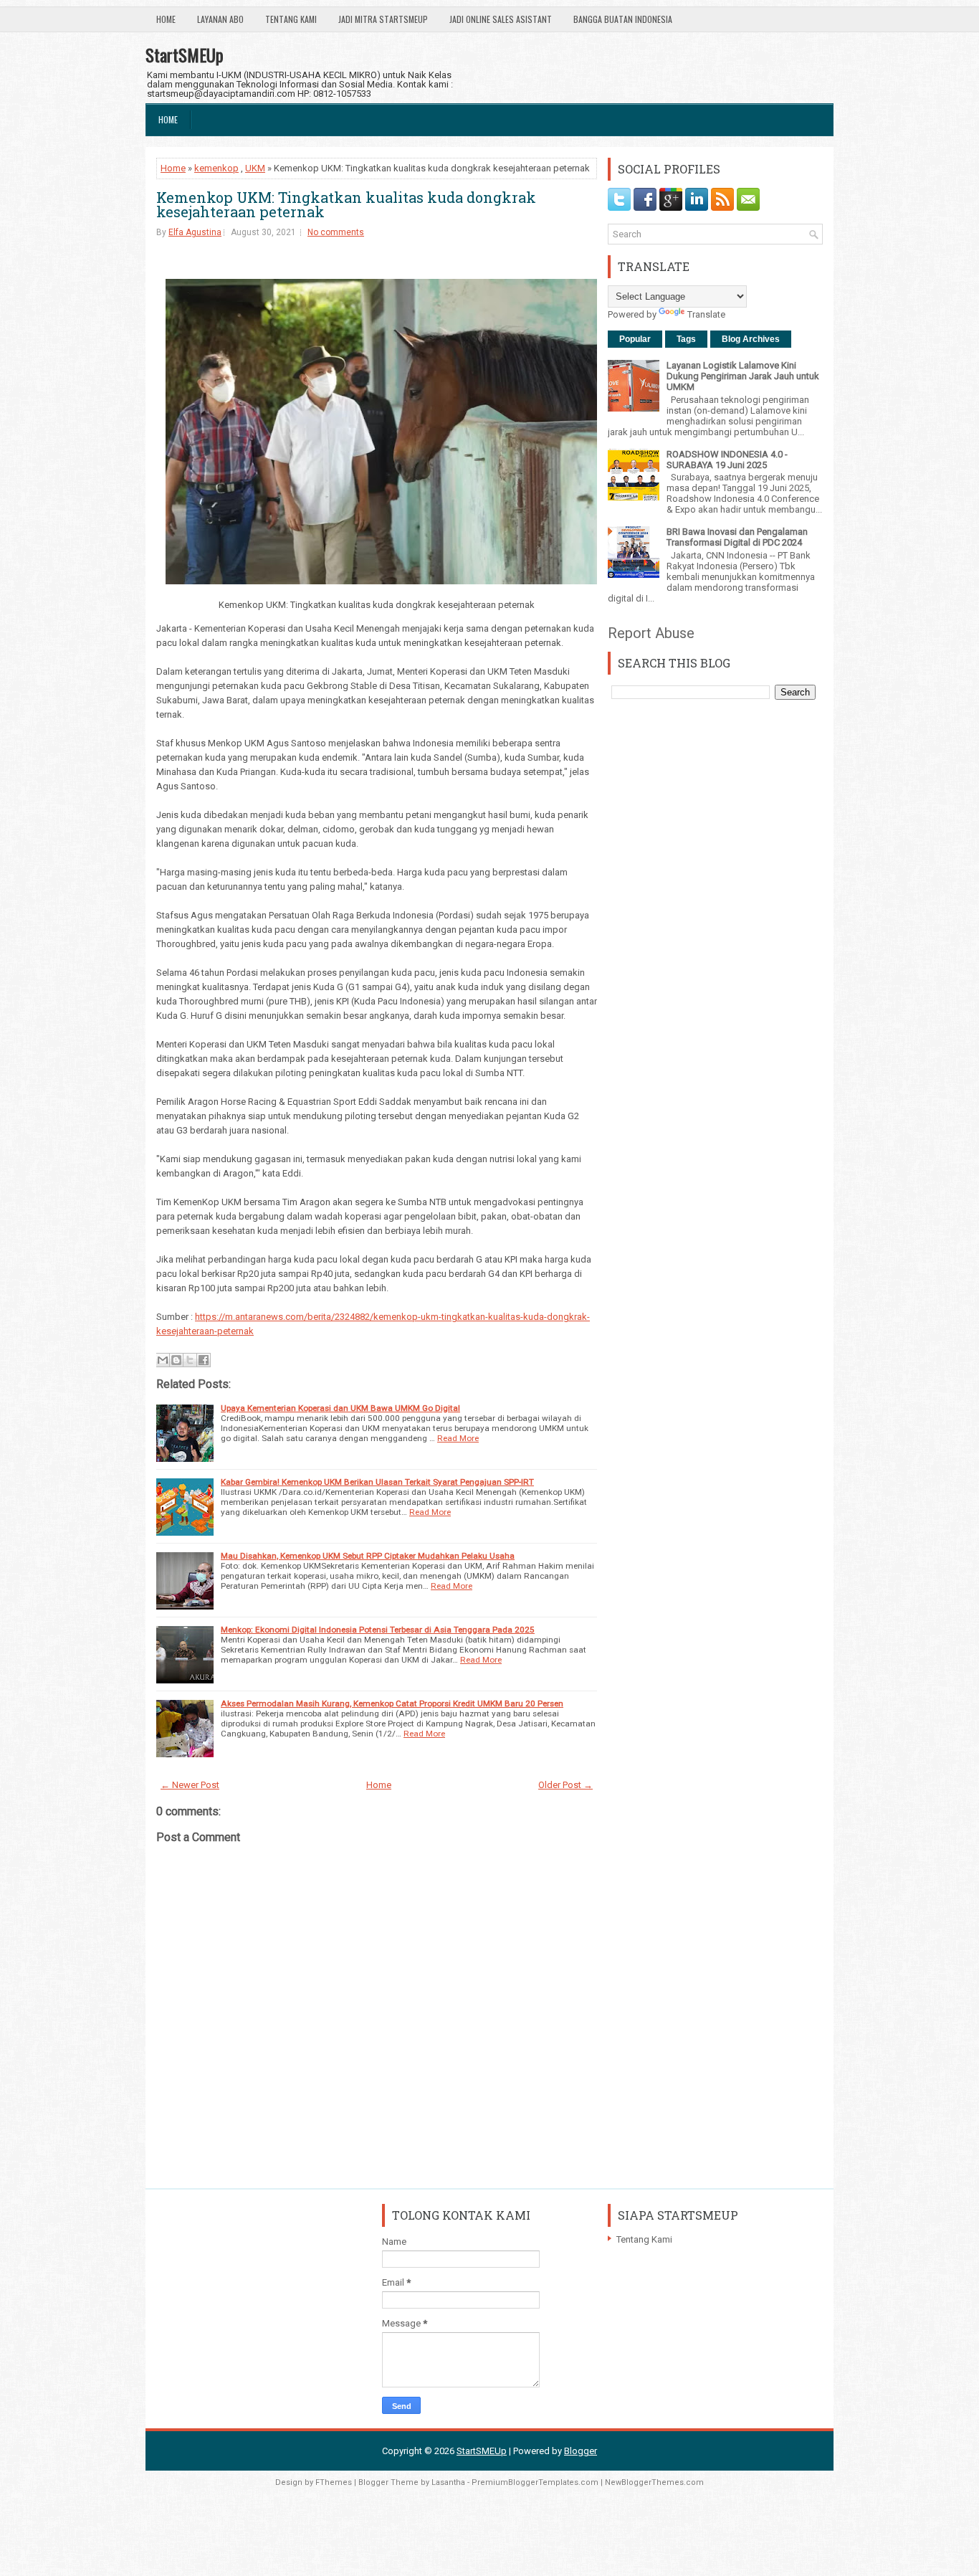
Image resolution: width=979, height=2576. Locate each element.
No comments (336, 232)
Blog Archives (751, 339)
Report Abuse (651, 633)
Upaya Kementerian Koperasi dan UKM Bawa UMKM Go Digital (340, 1408)
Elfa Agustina (195, 232)
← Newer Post (190, 1785)
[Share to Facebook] (204, 1360)
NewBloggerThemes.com (654, 2482)
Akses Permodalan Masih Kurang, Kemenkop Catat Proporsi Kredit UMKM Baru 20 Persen (392, 1703)
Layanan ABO (220, 19)
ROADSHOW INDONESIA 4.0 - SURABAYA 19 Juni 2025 (727, 460)
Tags (686, 339)
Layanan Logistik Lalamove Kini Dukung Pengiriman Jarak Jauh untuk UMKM (743, 376)
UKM (255, 168)
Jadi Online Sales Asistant (501, 19)
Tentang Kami (291, 19)
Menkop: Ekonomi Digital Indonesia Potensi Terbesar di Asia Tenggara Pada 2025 (378, 1630)
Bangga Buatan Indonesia (623, 19)
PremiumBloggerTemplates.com (535, 2482)
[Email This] (163, 1360)
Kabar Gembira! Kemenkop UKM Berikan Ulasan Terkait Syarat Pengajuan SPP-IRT (377, 1482)
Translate (706, 314)
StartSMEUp (185, 54)
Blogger (581, 2451)
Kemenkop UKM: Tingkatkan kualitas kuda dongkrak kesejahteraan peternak (346, 204)
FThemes (334, 2482)
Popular (635, 339)
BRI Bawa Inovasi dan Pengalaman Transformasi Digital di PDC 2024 (737, 537)
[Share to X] (190, 1360)
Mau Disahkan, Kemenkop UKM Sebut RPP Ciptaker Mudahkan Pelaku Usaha (368, 1556)
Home (166, 19)
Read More (458, 1438)
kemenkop (216, 168)
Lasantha (448, 2482)
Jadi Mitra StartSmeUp (383, 19)
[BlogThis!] (176, 1360)
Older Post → (565, 1785)
